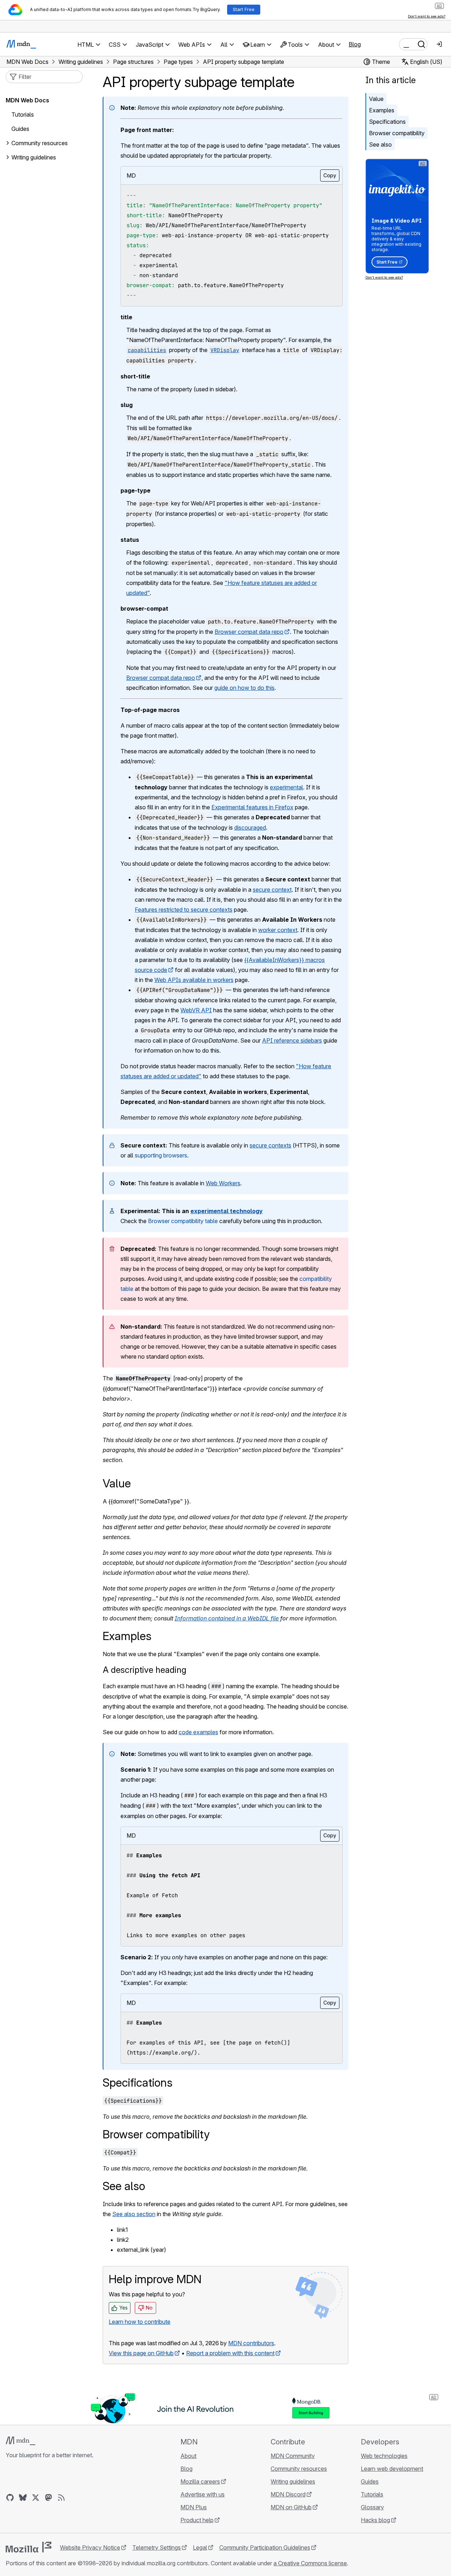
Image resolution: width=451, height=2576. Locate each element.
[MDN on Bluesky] (23, 2498)
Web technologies (384, 2456)
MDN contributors (251, 2343)
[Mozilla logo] (29, 2547)
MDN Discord (288, 2494)
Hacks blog (375, 2520)
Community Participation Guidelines (265, 2547)
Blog (355, 44)
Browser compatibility (397, 133)
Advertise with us (203, 2494)
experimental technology (227, 1211)
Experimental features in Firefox (252, 807)
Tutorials (23, 114)
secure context (272, 890)
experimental (286, 787)
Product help (197, 2520)
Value (376, 99)
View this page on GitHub (141, 2353)
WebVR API (196, 1010)
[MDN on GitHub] (10, 2498)
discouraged (250, 828)
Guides (20, 129)
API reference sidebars (292, 1040)
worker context (278, 930)
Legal (200, 2547)
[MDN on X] (36, 2498)
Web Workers (223, 1183)
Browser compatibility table (183, 1221)
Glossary (372, 2507)
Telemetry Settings (157, 2547)
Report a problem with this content (230, 2353)
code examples (198, 1732)
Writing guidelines (34, 157)
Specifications (387, 122)
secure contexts (270, 1145)
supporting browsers (161, 1155)
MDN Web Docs (27, 100)
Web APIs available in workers (194, 980)
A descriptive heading (145, 1670)
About (188, 2456)
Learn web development (392, 2469)
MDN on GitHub (291, 2507)
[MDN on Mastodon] (48, 2498)
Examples (382, 110)
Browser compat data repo (249, 632)
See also (380, 144)
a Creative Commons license (310, 2563)
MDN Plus (194, 2507)
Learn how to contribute (140, 2322)
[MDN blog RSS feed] (61, 2498)
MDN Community (293, 2456)
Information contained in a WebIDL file (227, 1618)
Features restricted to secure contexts (184, 910)
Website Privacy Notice (90, 2547)
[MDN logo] (20, 2441)
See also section (134, 2214)
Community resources (40, 143)
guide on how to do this (244, 688)
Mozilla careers (200, 2481)
